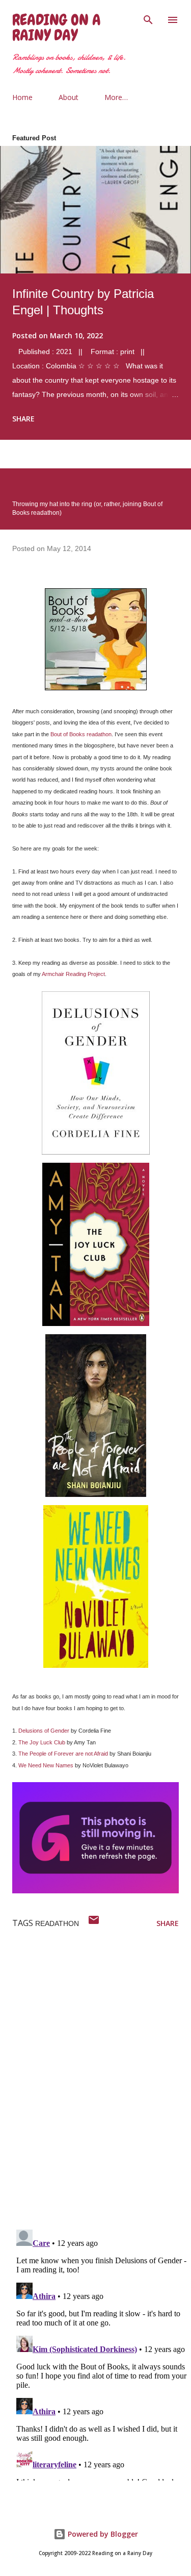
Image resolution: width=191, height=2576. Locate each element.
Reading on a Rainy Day (57, 28)
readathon (57, 1923)
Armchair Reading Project (73, 974)
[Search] (148, 18)
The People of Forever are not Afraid (63, 1754)
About (69, 97)
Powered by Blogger (102, 2534)
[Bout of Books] (96, 688)
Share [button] (23, 419)
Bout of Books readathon (81, 734)
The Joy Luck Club (42, 1742)
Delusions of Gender (44, 1731)
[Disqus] (102, 2089)
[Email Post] (94, 1923)
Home (22, 97)
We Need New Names (46, 1765)
